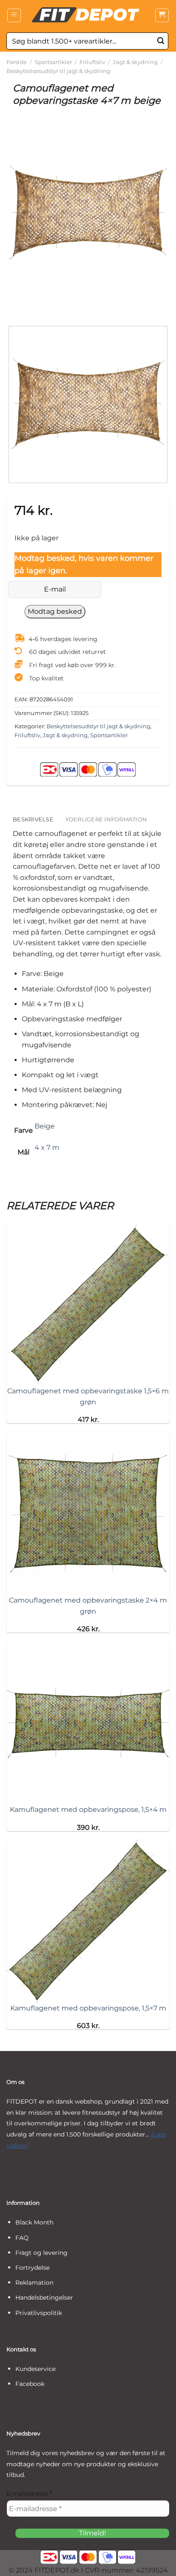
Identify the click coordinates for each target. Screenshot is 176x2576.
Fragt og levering (41, 2253)
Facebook (30, 2384)
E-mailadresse (29, 2494)
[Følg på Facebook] (13, 2166)
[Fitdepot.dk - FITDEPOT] (88, 15)
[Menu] (14, 15)
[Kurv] (162, 15)
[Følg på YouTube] (38, 2166)
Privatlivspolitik (39, 2313)
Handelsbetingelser (44, 2298)
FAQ (22, 2238)
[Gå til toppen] (158, 2564)
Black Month (34, 2222)
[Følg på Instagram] (25, 2166)
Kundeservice (35, 2369)
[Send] (161, 41)
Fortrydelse (32, 2268)
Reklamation (34, 2283)
